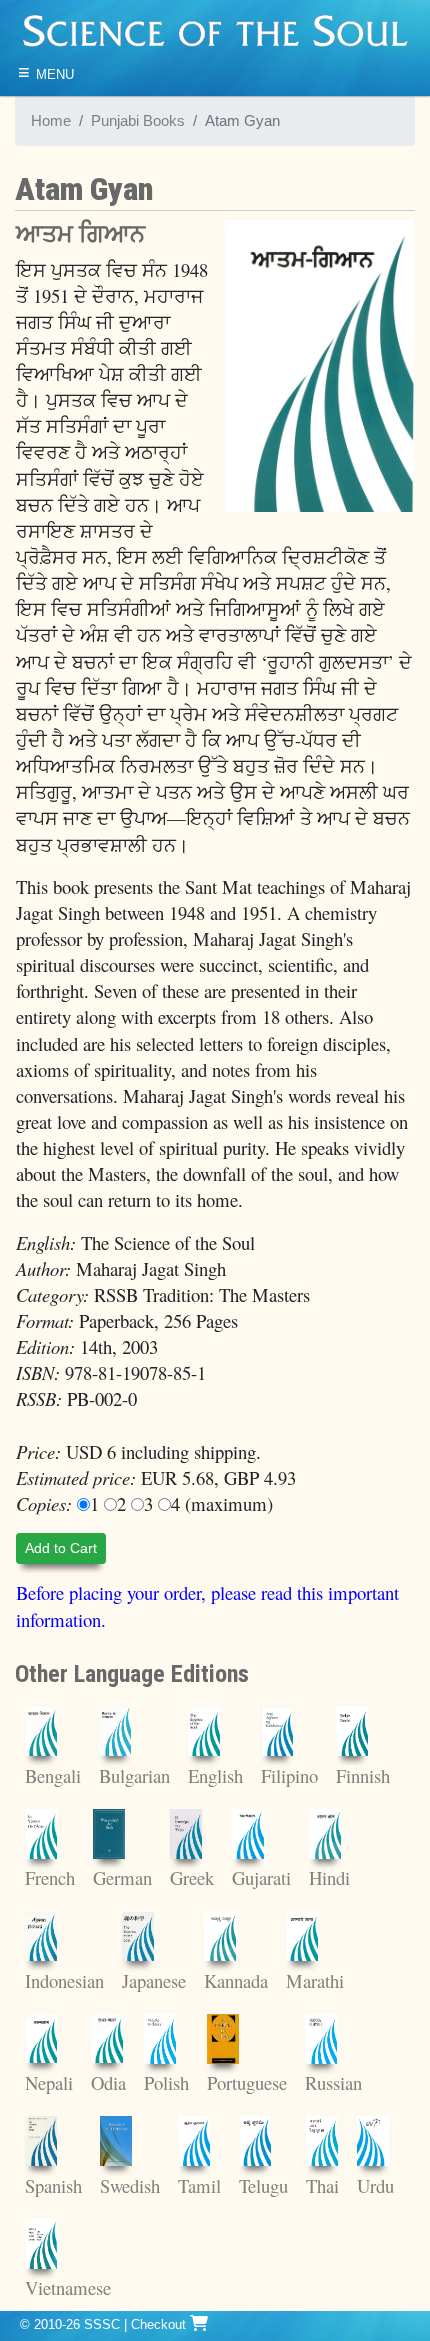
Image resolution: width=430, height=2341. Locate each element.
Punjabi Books (138, 121)
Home (51, 121)
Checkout (160, 2324)
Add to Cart (61, 1548)
